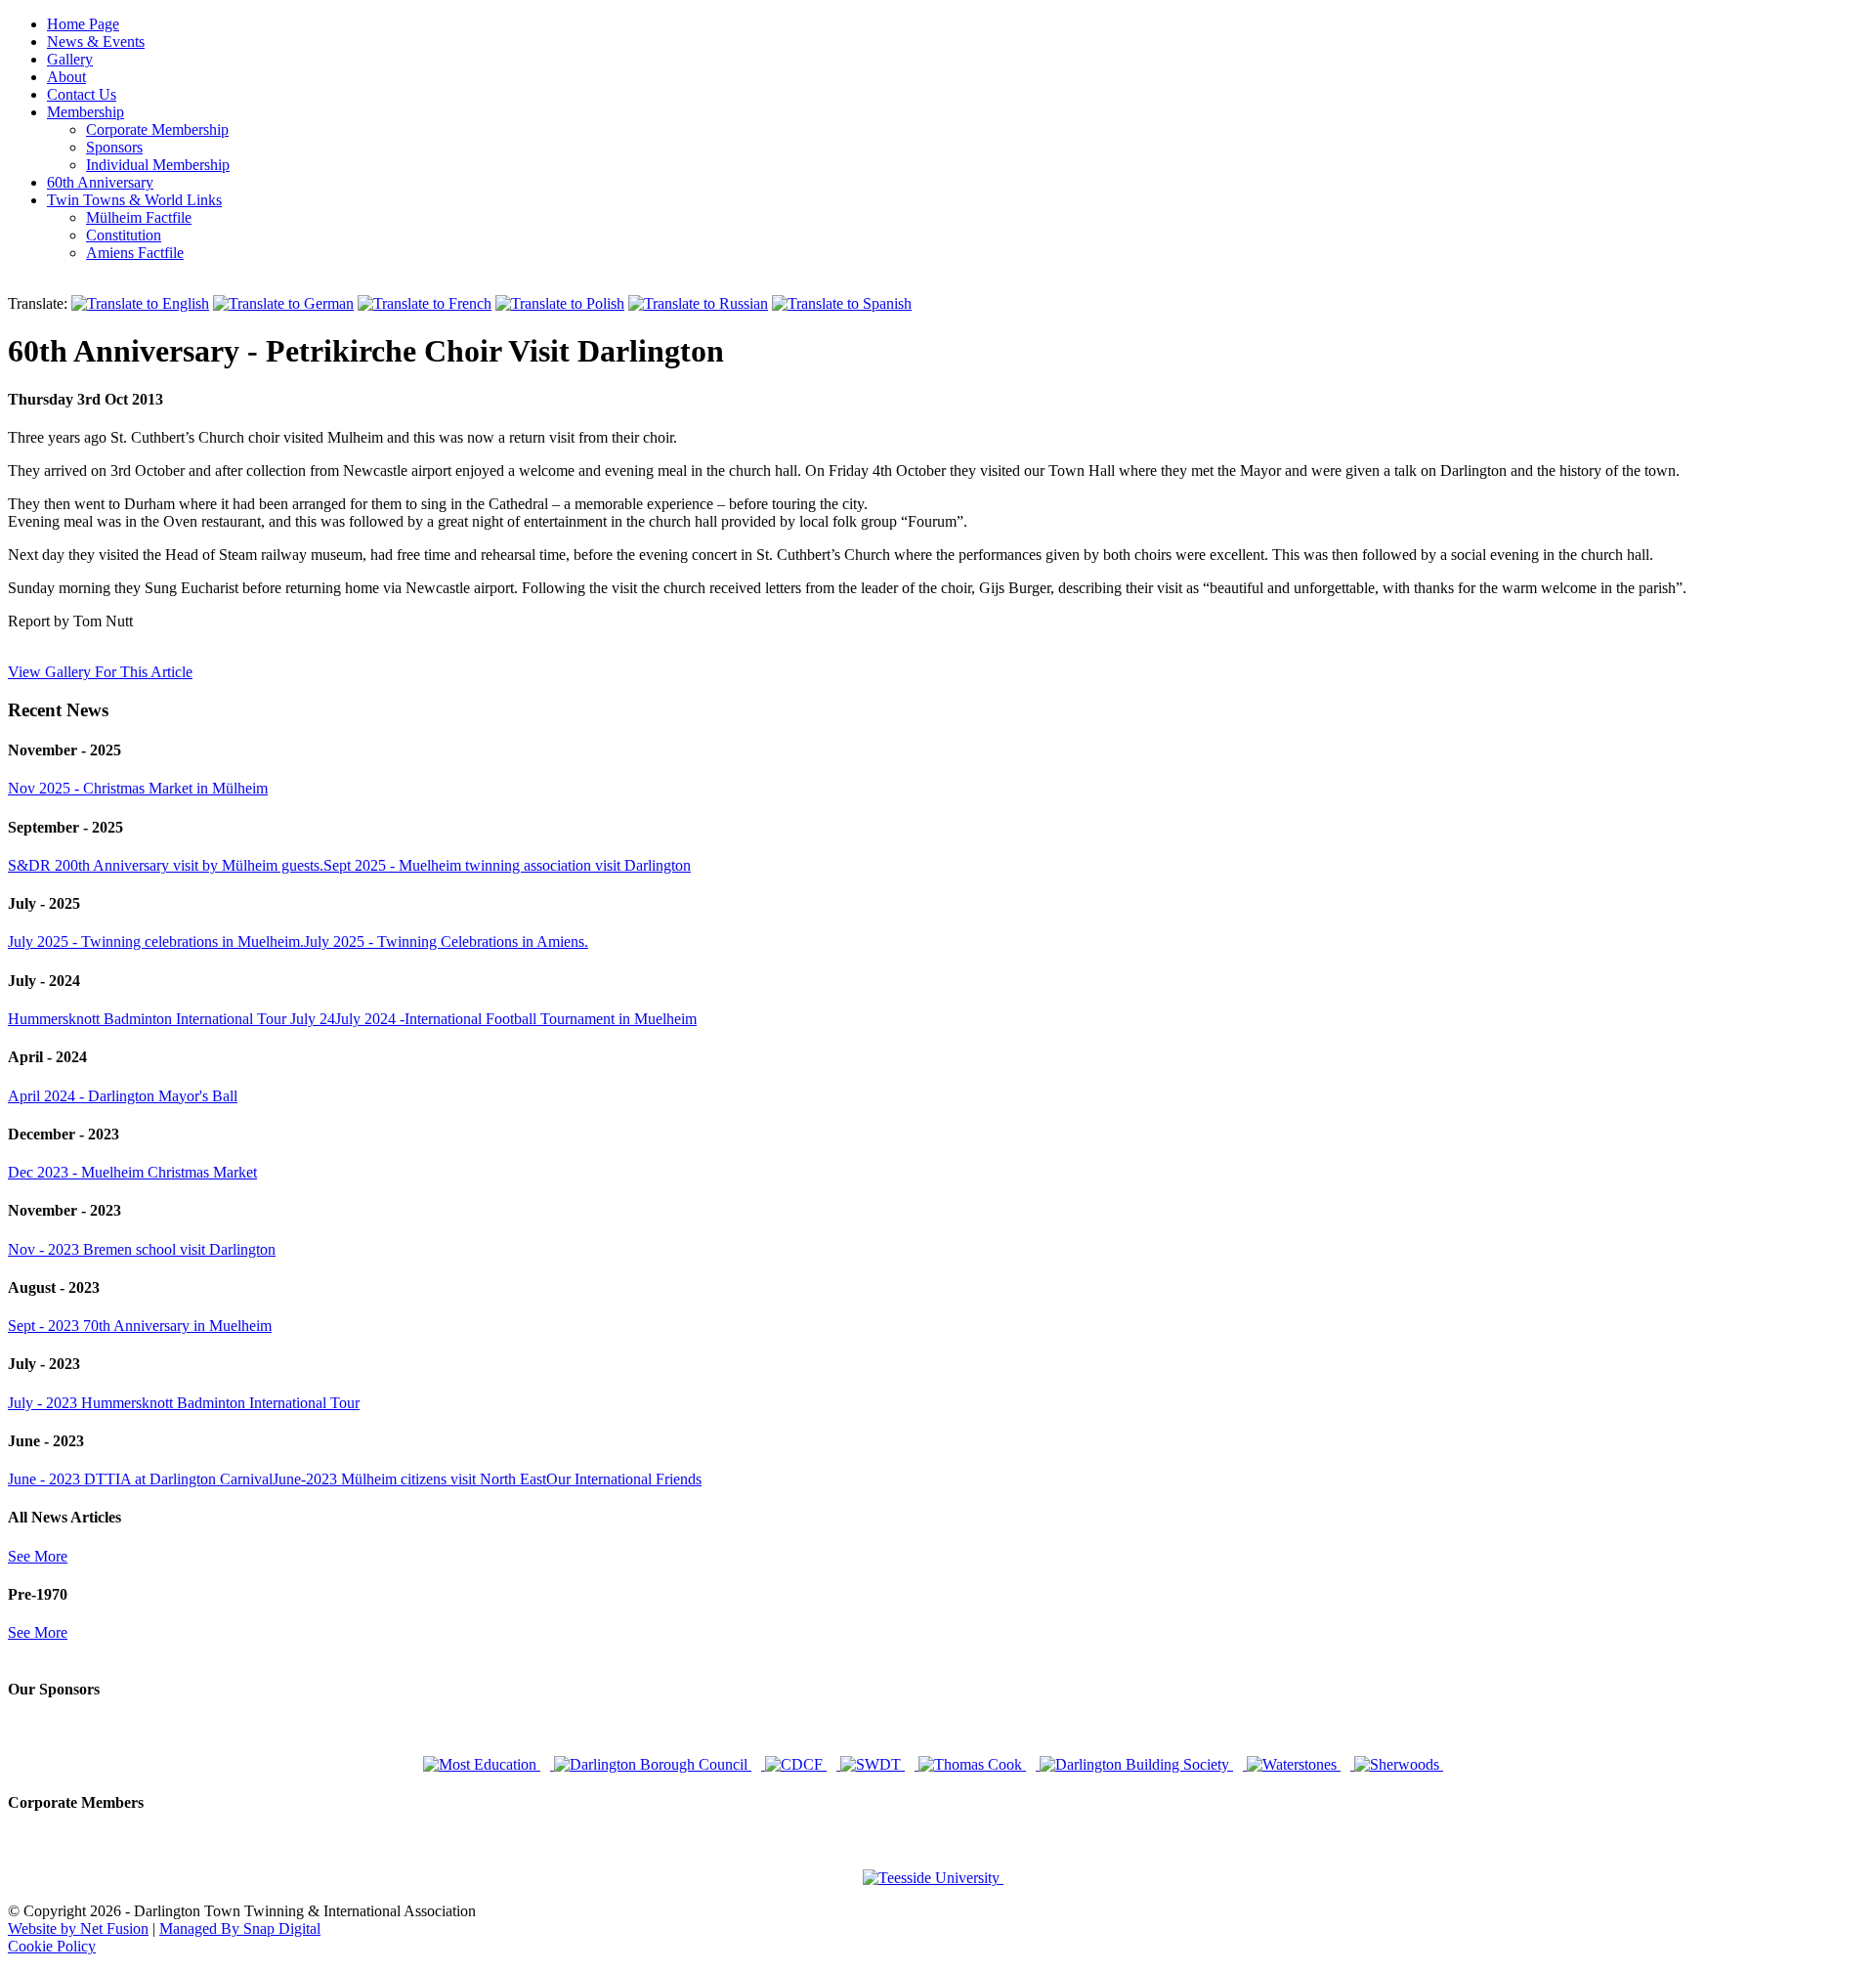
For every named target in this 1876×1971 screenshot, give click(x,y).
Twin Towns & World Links (134, 200)
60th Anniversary (100, 182)
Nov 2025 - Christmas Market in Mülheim (138, 788)
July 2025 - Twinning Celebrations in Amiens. (446, 942)
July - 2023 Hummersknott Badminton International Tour (184, 1403)
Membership (85, 112)
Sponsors (114, 147)
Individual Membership (158, 165)
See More (38, 1556)
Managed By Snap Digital (240, 1928)
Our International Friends (624, 1479)
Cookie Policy (52, 1946)
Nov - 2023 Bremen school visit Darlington (142, 1249)
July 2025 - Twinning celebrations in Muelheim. (156, 942)
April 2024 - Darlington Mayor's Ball (123, 1096)
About (66, 77)
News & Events (96, 42)
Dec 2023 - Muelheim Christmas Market (132, 1172)
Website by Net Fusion (78, 1928)
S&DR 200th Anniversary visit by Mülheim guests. (166, 865)
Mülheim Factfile (139, 217)
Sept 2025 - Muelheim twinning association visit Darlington (507, 865)
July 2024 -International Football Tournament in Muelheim (516, 1019)
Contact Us (82, 94)
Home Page (83, 24)
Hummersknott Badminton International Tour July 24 (171, 1019)
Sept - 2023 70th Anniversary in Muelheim (140, 1326)
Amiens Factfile (135, 253)
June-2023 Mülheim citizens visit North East (409, 1479)
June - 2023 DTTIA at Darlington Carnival (140, 1479)
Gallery (70, 59)
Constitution (124, 235)
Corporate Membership (157, 129)
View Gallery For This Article (100, 672)
